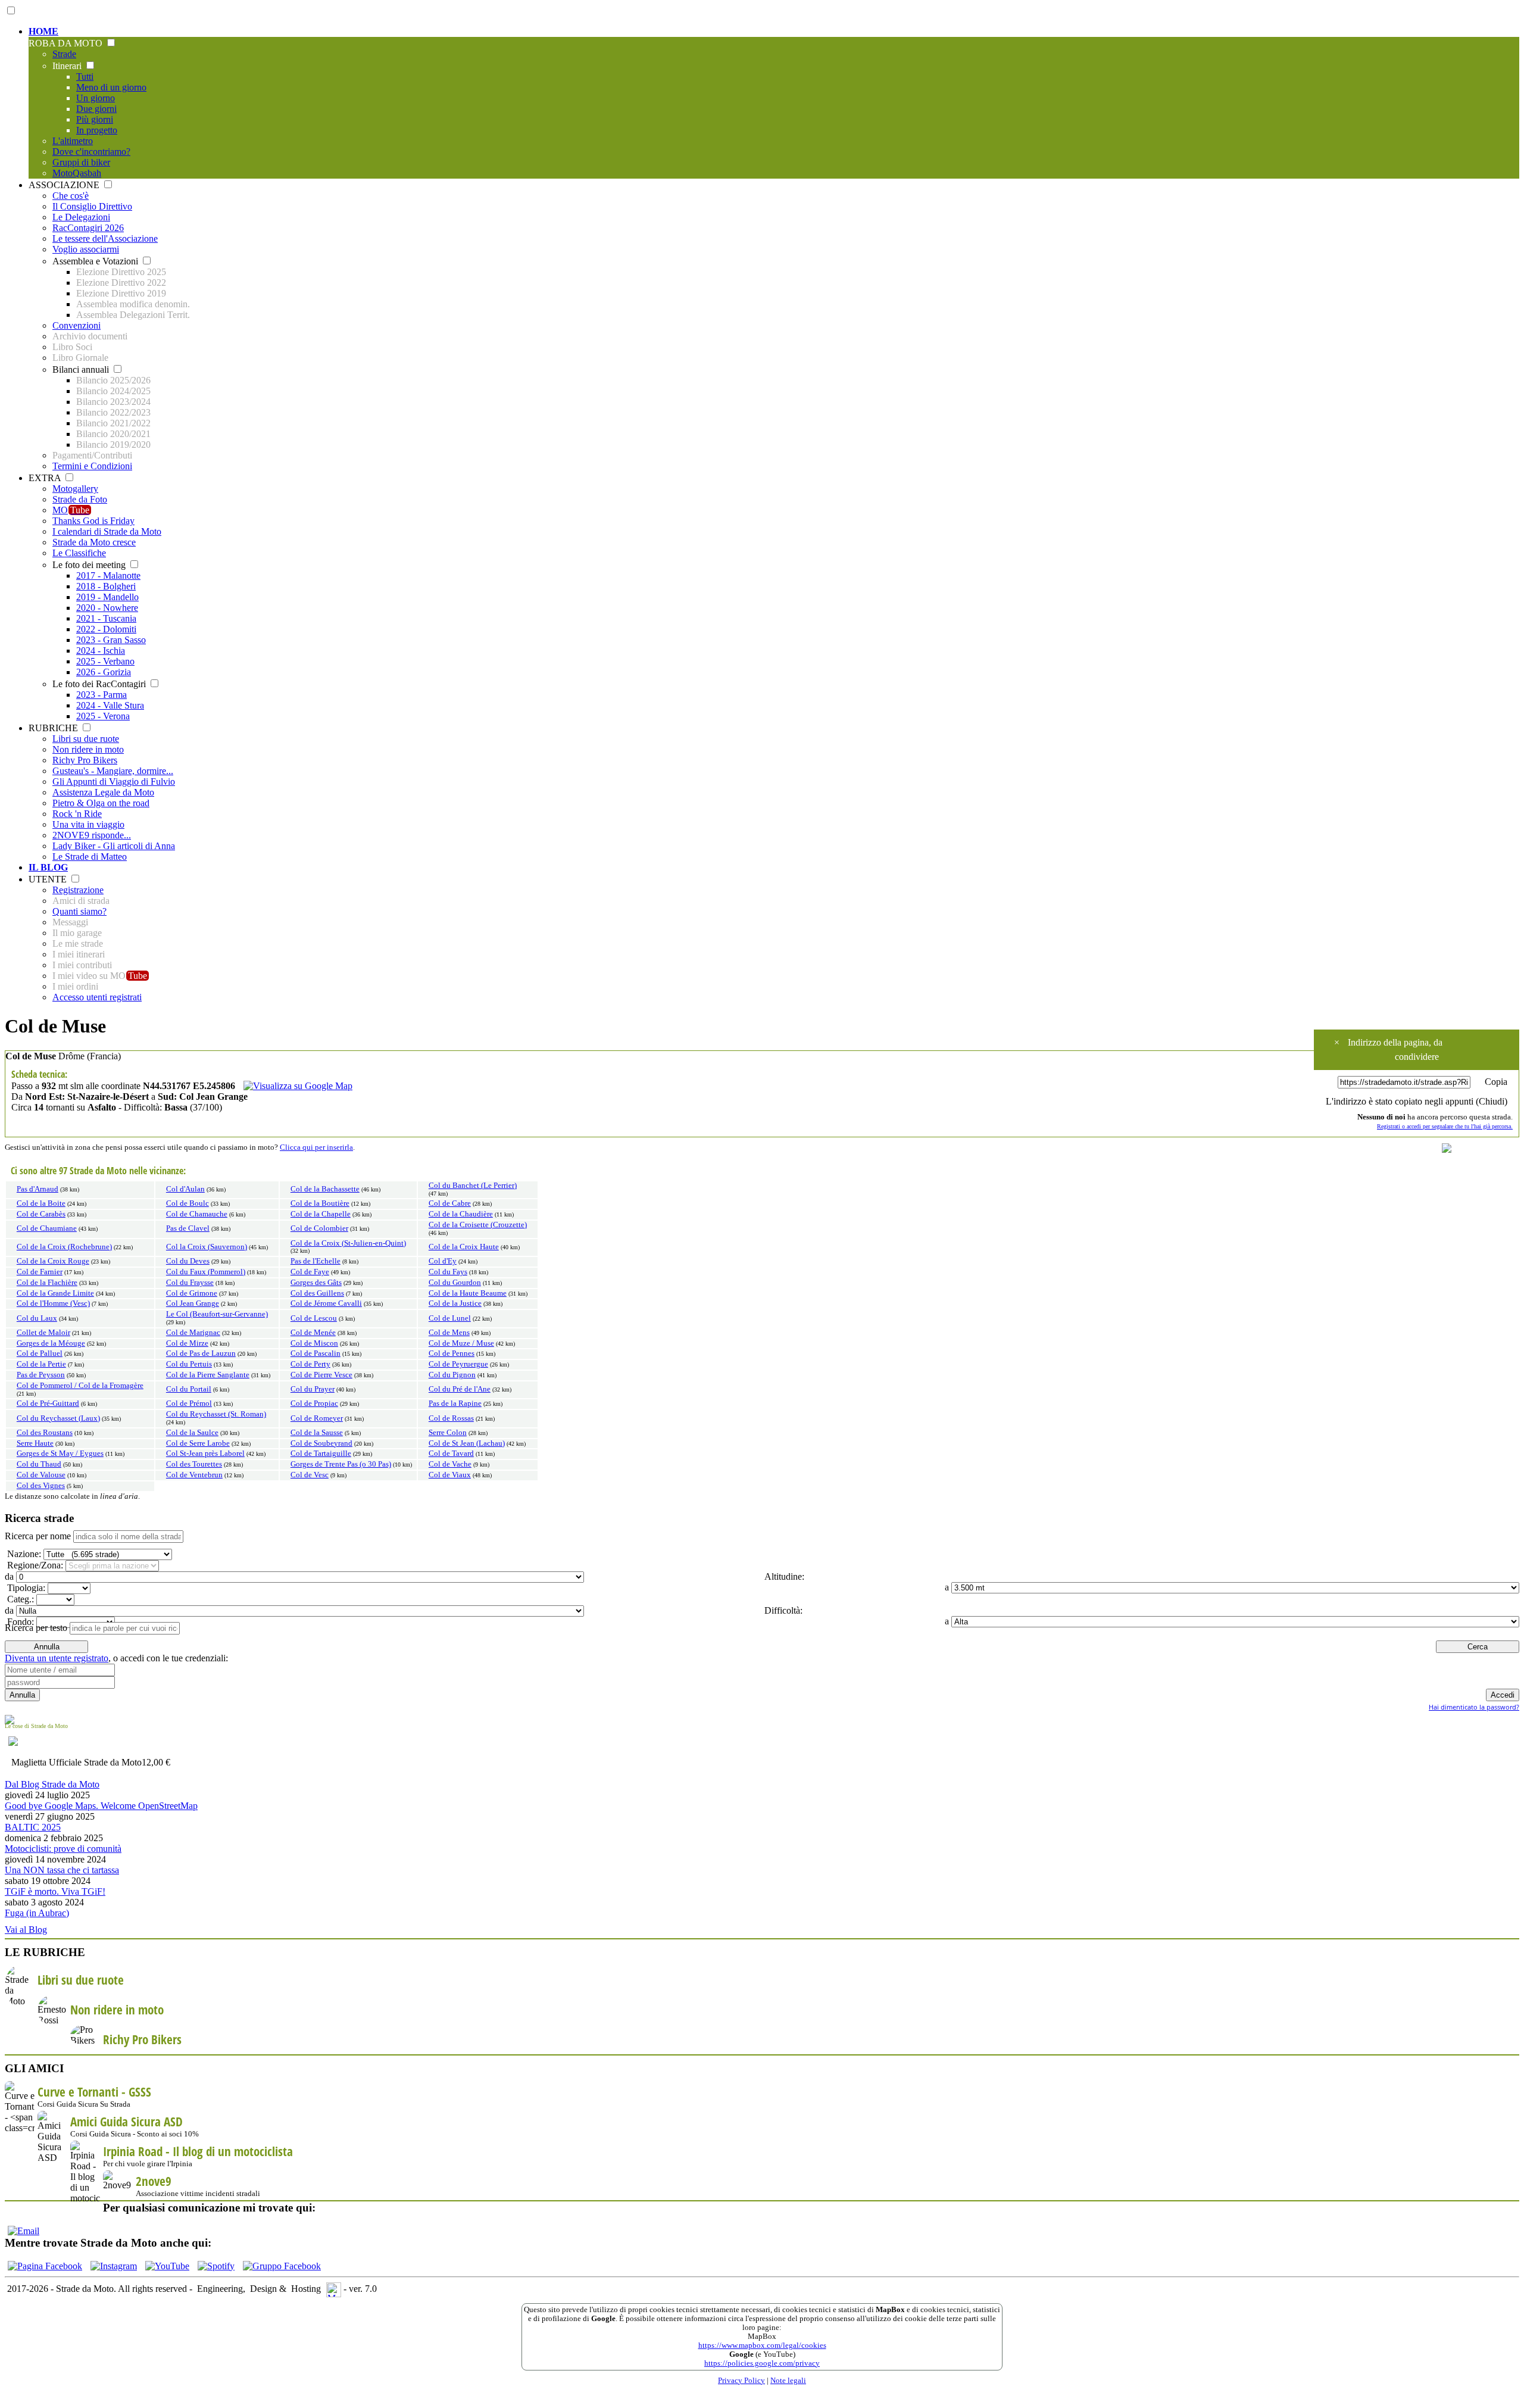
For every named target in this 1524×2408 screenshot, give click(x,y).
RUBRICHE (54, 728)
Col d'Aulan (185, 1189)
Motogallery (75, 489)
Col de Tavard (451, 1453)
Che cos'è (71, 196)
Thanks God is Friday (93, 521)
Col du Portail (189, 1389)
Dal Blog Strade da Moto (52, 1784)
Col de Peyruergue (458, 1364)
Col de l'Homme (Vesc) (53, 1303)
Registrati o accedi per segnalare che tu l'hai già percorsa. (1445, 1126)
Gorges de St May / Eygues (60, 1453)
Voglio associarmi (86, 249)
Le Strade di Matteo (90, 857)
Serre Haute (35, 1443)
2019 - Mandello (107, 597)
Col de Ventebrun (194, 1475)
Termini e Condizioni (92, 466)
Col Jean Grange (193, 1303)
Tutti (85, 77)
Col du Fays (448, 1272)
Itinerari (68, 66)
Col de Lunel (450, 1318)
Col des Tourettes (194, 1464)
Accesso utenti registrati (97, 997)
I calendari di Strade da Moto (107, 531)
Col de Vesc (310, 1475)
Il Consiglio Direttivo (92, 206)
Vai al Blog (26, 1930)
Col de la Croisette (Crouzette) (478, 1225)
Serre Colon (448, 1433)
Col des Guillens (317, 1293)
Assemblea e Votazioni (96, 261)
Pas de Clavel (188, 1228)
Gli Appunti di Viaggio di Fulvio (114, 782)
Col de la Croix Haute (464, 1247)
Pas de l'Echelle (316, 1261)
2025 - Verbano (105, 661)
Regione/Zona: (34, 1565)
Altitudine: (783, 1576)
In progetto (97, 130)
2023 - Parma (102, 695)
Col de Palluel (40, 1353)
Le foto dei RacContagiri (100, 684)
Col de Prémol (189, 1403)
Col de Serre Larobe (198, 1443)
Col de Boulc (188, 1203)
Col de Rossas (451, 1418)
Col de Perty (310, 1364)
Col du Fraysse (190, 1283)
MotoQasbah (77, 173)
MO (71, 510)
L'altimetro (73, 141)
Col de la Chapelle (321, 1214)
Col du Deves (188, 1261)
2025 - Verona (103, 716)
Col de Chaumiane (47, 1228)
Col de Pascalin (316, 1353)
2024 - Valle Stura (110, 705)
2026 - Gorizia (104, 672)
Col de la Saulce (192, 1433)
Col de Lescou (314, 1318)
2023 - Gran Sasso (111, 640)
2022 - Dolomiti (106, 629)
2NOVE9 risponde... (92, 835)
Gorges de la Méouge (51, 1343)
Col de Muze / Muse (461, 1343)
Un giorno (96, 98)
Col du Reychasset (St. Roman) (216, 1414)
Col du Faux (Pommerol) (206, 1272)
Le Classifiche (79, 553)
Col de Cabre (450, 1203)
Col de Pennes (452, 1353)
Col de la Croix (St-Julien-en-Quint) (348, 1243)
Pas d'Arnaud (38, 1189)
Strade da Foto (80, 499)
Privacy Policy (741, 2381)
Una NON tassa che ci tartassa (62, 1870)
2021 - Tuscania (106, 618)
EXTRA (46, 478)
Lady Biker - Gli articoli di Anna (114, 846)
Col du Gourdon (455, 1283)
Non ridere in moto (88, 749)
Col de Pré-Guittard (48, 1403)
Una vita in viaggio (88, 824)
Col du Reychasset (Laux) (58, 1418)
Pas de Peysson (41, 1375)
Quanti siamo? (79, 911)
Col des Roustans (45, 1433)
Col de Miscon (314, 1343)
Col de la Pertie (41, 1364)
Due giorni (96, 109)
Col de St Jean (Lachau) (467, 1443)
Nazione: (23, 1554)
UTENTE (49, 879)
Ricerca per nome (38, 1536)
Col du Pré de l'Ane (460, 1389)
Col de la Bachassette (325, 1189)
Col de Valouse (41, 1475)
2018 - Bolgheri (106, 586)
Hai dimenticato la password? (1474, 1707)
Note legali (788, 2381)
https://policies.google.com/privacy (762, 2363)
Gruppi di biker (81, 162)
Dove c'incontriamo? (91, 152)
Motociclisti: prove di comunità (63, 1849)
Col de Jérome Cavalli (326, 1303)
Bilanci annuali (82, 369)
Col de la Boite (41, 1203)
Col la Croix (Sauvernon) (207, 1247)
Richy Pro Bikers (85, 760)
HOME (43, 31)
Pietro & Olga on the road (101, 803)
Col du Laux (37, 1318)
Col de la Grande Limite (55, 1293)
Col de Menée (313, 1333)
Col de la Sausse (317, 1433)
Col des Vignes (41, 1486)
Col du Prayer (313, 1389)
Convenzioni (76, 325)
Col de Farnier (40, 1272)
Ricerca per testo (36, 1628)
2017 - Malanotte (108, 576)
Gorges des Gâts (316, 1283)
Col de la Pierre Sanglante (208, 1375)
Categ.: (19, 1599)
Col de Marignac (193, 1333)
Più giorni (95, 119)
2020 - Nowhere (107, 608)
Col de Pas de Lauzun (201, 1353)
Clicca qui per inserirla (316, 1147)
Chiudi (1492, 1101)
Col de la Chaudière (461, 1214)
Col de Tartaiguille (321, 1453)
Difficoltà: (782, 1610)
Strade (64, 54)
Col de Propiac (314, 1403)
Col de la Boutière (320, 1203)
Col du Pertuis (189, 1364)
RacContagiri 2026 (88, 228)
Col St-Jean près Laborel (205, 1453)
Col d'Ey (443, 1261)
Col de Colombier (319, 1228)
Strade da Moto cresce (94, 542)
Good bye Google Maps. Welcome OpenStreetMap (101, 1806)
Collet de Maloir (43, 1333)
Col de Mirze (187, 1343)
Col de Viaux (450, 1475)
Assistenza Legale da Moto (103, 792)
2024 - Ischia (101, 651)
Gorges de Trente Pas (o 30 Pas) (341, 1464)
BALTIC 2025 (33, 1827)
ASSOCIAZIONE (65, 185)
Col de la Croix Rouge (53, 1261)
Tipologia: (25, 1588)
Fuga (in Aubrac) (37, 1913)
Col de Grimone (192, 1293)
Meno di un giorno (111, 87)
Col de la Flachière (47, 1283)
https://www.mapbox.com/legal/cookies (762, 2345)
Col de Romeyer (317, 1418)
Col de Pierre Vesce (321, 1375)
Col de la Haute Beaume (468, 1293)
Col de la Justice (455, 1303)
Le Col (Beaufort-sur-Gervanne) (217, 1314)
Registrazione (78, 890)
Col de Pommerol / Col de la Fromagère (80, 1386)
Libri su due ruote (86, 739)
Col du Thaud (39, 1464)
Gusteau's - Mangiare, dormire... (113, 771)
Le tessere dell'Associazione (105, 238)
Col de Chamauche (197, 1214)
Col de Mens (449, 1333)
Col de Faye (310, 1272)
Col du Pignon (452, 1375)
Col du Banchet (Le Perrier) (473, 1186)
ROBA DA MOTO (67, 43)
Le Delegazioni (81, 217)
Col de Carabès (41, 1214)
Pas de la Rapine (455, 1403)
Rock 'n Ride (77, 814)
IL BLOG (48, 867)
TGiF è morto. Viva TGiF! (55, 1891)
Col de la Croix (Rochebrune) (64, 1247)
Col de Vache (450, 1464)
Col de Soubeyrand (321, 1443)
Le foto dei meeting (90, 565)
